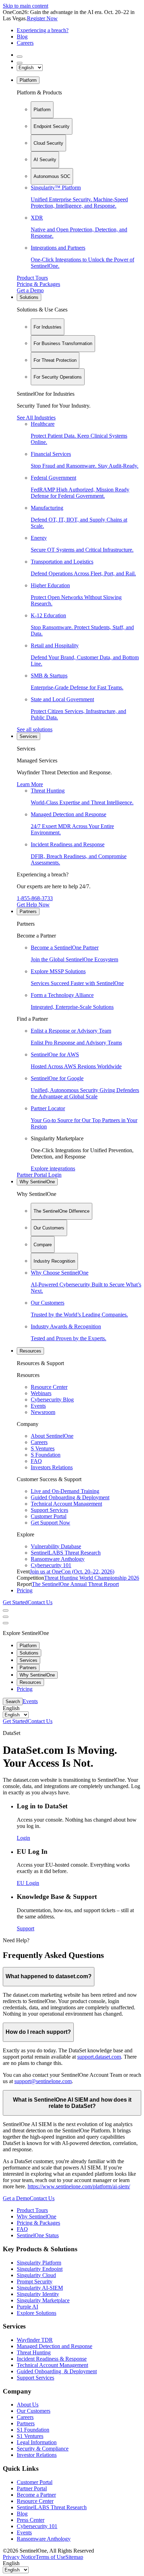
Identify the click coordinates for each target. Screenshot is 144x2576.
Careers (25, 43)
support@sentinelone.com (43, 2081)
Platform (28, 80)
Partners (28, 912)
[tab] (42, 110)
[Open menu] (6, 1610)
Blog (22, 37)
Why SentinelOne (37, 1182)
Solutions (29, 297)
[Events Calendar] (20, 63)
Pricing (25, 1590)
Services (28, 736)
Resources (30, 1351)
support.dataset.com (99, 2057)
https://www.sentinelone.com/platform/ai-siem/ (79, 2186)
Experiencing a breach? (43, 30)
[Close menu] (6, 1617)
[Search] (20, 57)
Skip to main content (26, 6)
